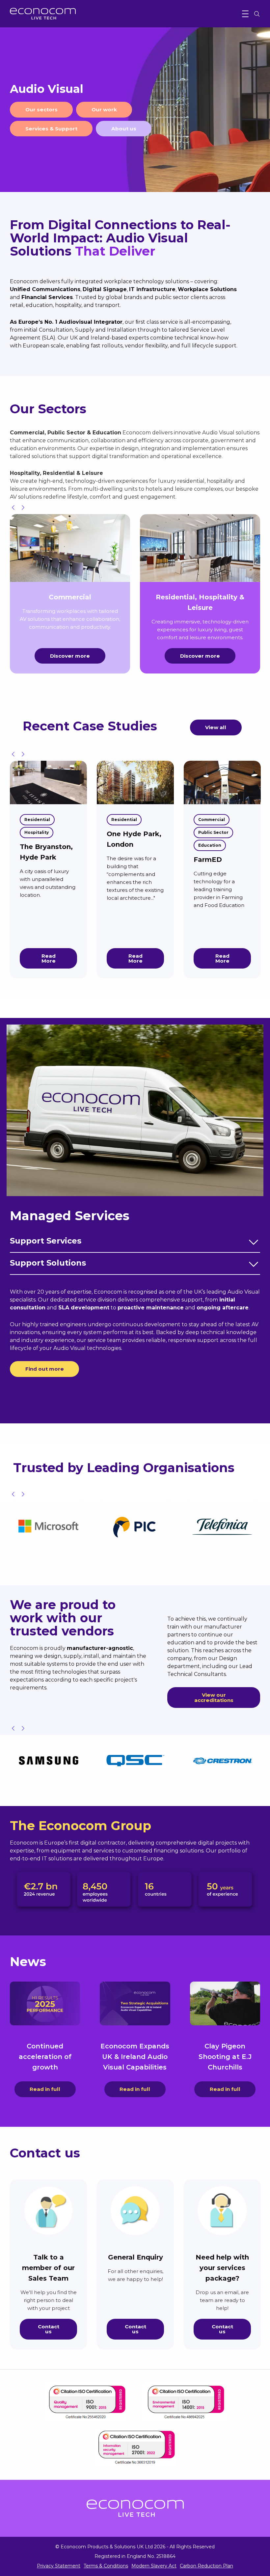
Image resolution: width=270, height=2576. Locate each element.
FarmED (208, 860)
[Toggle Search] (257, 14)
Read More (49, 958)
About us (124, 129)
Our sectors (41, 110)
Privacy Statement (59, 2566)
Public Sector (213, 832)
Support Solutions (48, 1263)
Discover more (70, 656)
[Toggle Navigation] (245, 14)
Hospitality (37, 832)
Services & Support (51, 129)
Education (210, 845)
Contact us (49, 2329)
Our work (104, 110)
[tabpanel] (135, 110)
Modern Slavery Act (154, 2566)
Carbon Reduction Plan (206, 2566)
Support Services (46, 1241)
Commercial (212, 820)
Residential (37, 820)
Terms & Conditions (106, 2566)
